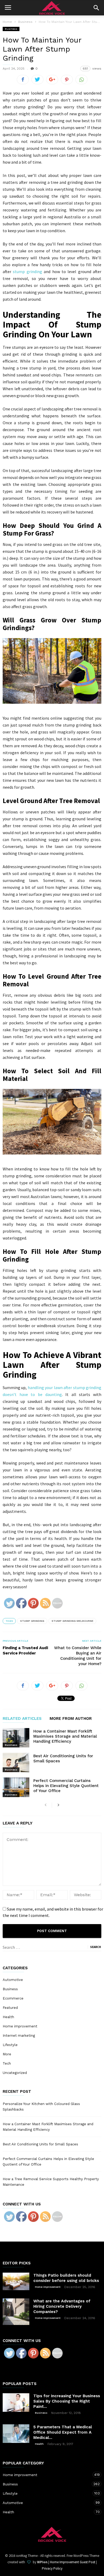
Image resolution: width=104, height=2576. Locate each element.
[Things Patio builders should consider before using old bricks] (16, 2282)
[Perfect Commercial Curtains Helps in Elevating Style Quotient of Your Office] (16, 1787)
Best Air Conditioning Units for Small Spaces (40, 2144)
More (7, 2054)
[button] (96, 8)
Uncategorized (15, 2073)
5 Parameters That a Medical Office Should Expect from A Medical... (63, 2432)
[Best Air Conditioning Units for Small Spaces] (16, 1762)
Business (11, 29)
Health (8, 2017)
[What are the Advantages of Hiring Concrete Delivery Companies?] (16, 2312)
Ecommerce (13, 1998)
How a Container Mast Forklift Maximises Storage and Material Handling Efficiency (65, 1736)
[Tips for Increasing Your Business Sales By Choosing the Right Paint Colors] (16, 2403)
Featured (10, 2008)
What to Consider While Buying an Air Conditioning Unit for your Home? (78, 1656)
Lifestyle (10, 2045)
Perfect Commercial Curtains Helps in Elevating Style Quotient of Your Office (66, 1786)
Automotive (13, 1980)
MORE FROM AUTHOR (71, 1719)
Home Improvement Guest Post (73, 2562)
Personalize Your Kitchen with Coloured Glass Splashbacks (41, 2107)
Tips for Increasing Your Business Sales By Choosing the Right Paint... (67, 2401)
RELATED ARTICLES (22, 1719)
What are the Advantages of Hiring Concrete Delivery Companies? (62, 2306)
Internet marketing (19, 2036)
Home (7, 22)
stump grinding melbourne (72, 1621)
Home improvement (20, 2026)
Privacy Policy (52, 2568)
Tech (7, 2063)
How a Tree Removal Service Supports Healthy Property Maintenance (51, 2182)
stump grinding (27, 271)
